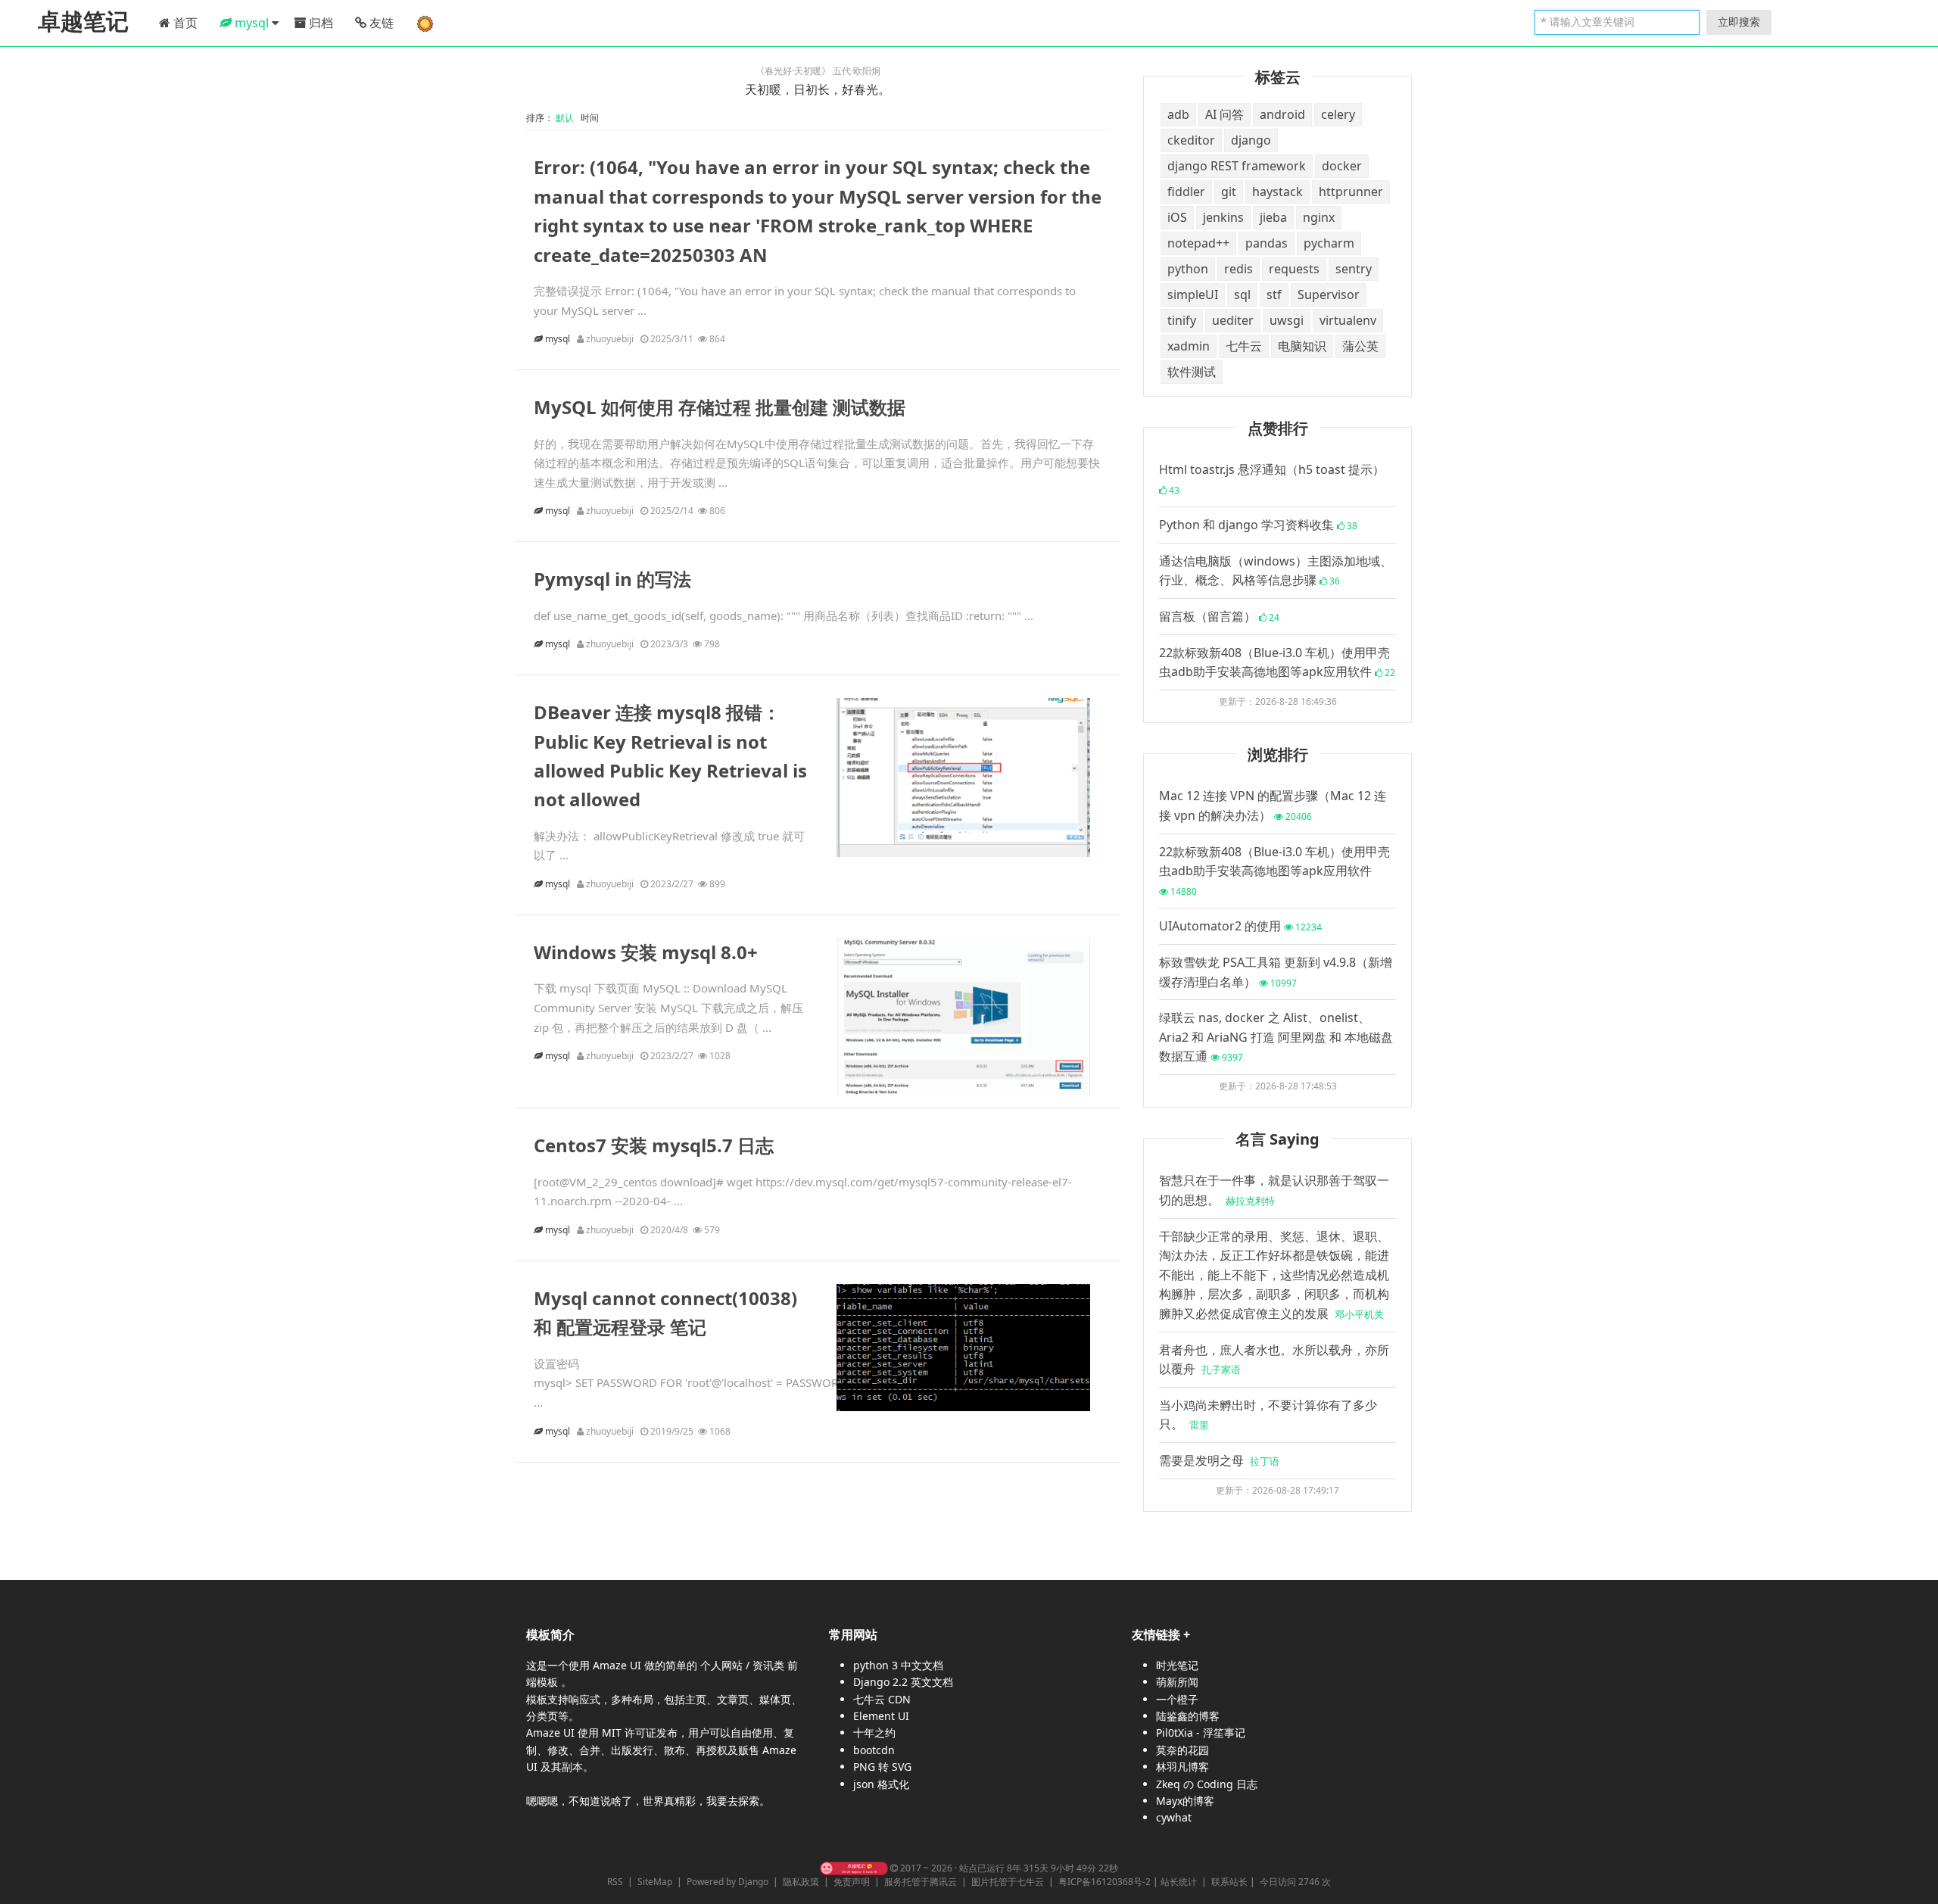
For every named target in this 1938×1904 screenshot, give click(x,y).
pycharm (1329, 243)
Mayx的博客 (1185, 1801)
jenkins (1223, 217)
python (1188, 269)
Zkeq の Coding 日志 (1207, 1784)
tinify (1182, 320)
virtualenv (1348, 320)
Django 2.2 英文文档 (903, 1682)
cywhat (1174, 1817)
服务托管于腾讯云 (921, 1882)
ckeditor (1191, 140)
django (1251, 140)
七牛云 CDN (882, 1699)
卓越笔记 (83, 22)
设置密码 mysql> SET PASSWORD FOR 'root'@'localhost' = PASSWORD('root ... (704, 1383)
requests (1294, 269)
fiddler (1186, 192)
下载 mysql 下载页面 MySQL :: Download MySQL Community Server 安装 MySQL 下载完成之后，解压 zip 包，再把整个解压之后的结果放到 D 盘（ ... (668, 1007)
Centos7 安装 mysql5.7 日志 (654, 1145)
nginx (1319, 217)
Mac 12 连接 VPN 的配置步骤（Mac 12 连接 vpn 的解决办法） (1273, 806)
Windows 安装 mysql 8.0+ (646, 952)
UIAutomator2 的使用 (1240, 926)
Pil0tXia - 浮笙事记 (1201, 1733)
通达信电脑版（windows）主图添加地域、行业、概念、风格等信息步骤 (1276, 571)
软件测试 (1192, 372)
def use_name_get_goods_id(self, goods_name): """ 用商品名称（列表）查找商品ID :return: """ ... (784, 615)
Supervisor (1329, 294)
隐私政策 (801, 1882)
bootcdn (874, 1750)
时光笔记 (1177, 1665)
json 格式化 (881, 1784)
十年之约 (874, 1733)
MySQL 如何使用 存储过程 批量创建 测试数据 (720, 407)
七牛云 (1244, 346)
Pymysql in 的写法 (612, 579)
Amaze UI (618, 1665)
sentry (1354, 269)
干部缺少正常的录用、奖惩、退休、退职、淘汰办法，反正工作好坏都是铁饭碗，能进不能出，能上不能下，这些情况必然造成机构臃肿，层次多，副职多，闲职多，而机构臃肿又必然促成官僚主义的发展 (1274, 1275)
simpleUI (1193, 294)
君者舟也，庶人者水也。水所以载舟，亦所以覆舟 (1274, 1360)
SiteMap (655, 1882)
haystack (1277, 192)
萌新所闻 (1177, 1682)
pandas (1267, 243)
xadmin (1189, 346)
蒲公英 (1360, 346)
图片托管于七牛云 (1008, 1882)
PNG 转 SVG (882, 1767)
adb (1178, 114)
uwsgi (1287, 320)
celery (1338, 114)
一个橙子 (1177, 1699)
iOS (1177, 217)
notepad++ (1198, 243)
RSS (615, 1882)
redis (1239, 269)
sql (1242, 294)
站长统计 (1179, 1882)
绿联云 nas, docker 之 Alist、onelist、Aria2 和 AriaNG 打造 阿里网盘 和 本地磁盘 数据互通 (1276, 1037)
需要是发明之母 (1219, 1460)
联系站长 (1229, 1882)
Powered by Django (728, 1882)
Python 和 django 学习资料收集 (1258, 525)
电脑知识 (1302, 346)
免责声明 (852, 1882)
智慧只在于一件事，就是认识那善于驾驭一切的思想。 (1274, 1190)
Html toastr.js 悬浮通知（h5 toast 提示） (1272, 479)
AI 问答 (1224, 114)
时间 (591, 118)
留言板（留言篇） (1219, 616)
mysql (559, 339)
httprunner (1351, 192)
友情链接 (1156, 1634)
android (1282, 114)
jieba (1273, 217)
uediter (1233, 320)
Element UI (881, 1716)
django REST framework (1237, 166)
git (1229, 192)
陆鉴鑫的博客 (1188, 1716)
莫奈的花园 (1182, 1750)
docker (1342, 166)
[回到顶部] (1918, 1884)
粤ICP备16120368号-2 (1105, 1882)
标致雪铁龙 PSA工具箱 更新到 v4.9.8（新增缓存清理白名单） (1276, 972)
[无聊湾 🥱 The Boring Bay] (854, 1868)
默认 (567, 118)
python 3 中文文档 (898, 1665)
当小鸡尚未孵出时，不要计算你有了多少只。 (1268, 1415)
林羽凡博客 (1182, 1767)
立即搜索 (1739, 22)
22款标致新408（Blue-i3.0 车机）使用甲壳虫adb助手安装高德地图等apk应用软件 (1277, 662)
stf (1274, 294)
